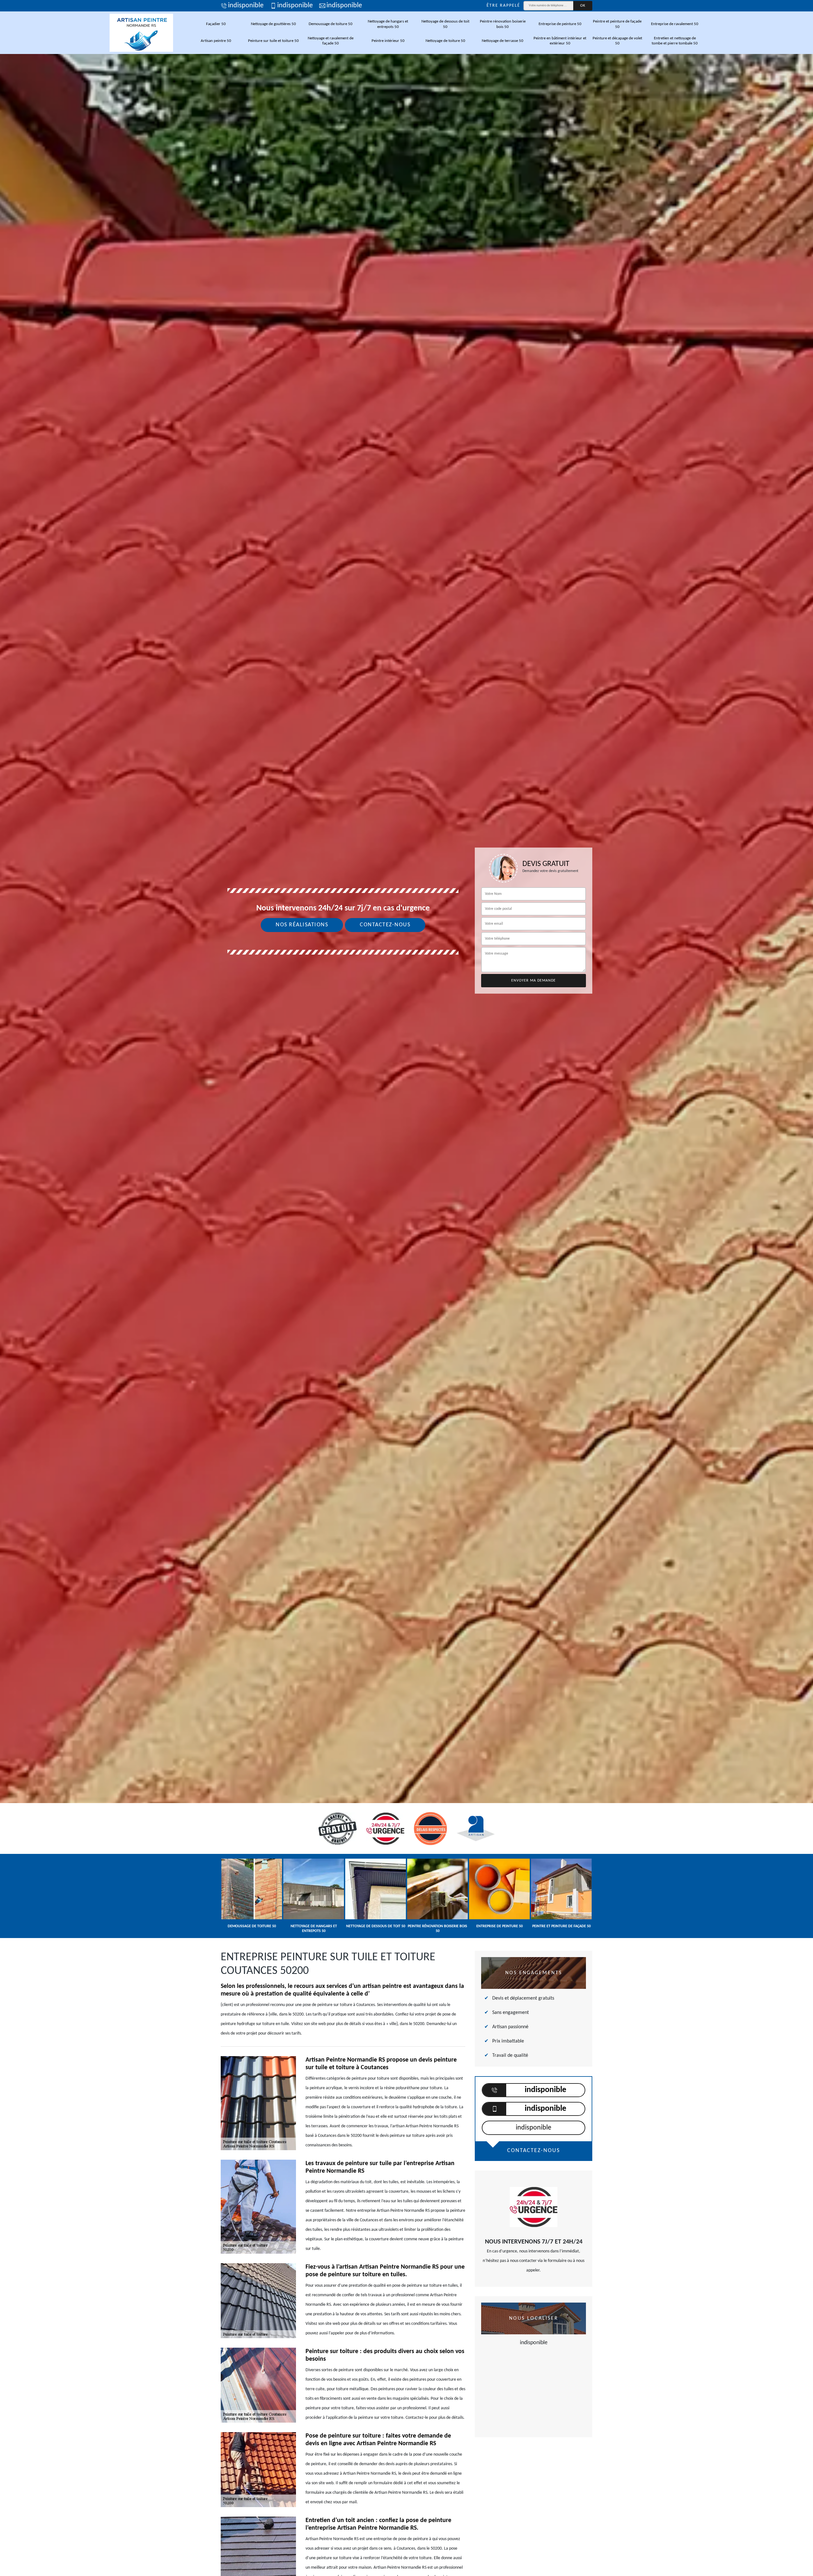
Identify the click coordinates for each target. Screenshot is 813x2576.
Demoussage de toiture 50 (331, 24)
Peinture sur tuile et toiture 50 (273, 41)
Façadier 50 (216, 24)
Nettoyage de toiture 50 (445, 41)
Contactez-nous (385, 925)
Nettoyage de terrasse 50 (503, 41)
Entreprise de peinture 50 (560, 24)
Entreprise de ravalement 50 (675, 24)
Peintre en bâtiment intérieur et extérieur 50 (560, 41)
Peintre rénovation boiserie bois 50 (503, 24)
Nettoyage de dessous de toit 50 (445, 24)
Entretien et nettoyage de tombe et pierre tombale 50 (675, 41)
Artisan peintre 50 (216, 41)
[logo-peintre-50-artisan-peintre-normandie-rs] (141, 33)
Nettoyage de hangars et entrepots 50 (388, 24)
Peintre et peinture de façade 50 (617, 24)
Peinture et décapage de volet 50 (617, 41)
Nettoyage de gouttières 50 (273, 24)
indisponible (246, 6)
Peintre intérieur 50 (388, 41)
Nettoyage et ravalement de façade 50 (331, 41)
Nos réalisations (302, 925)
